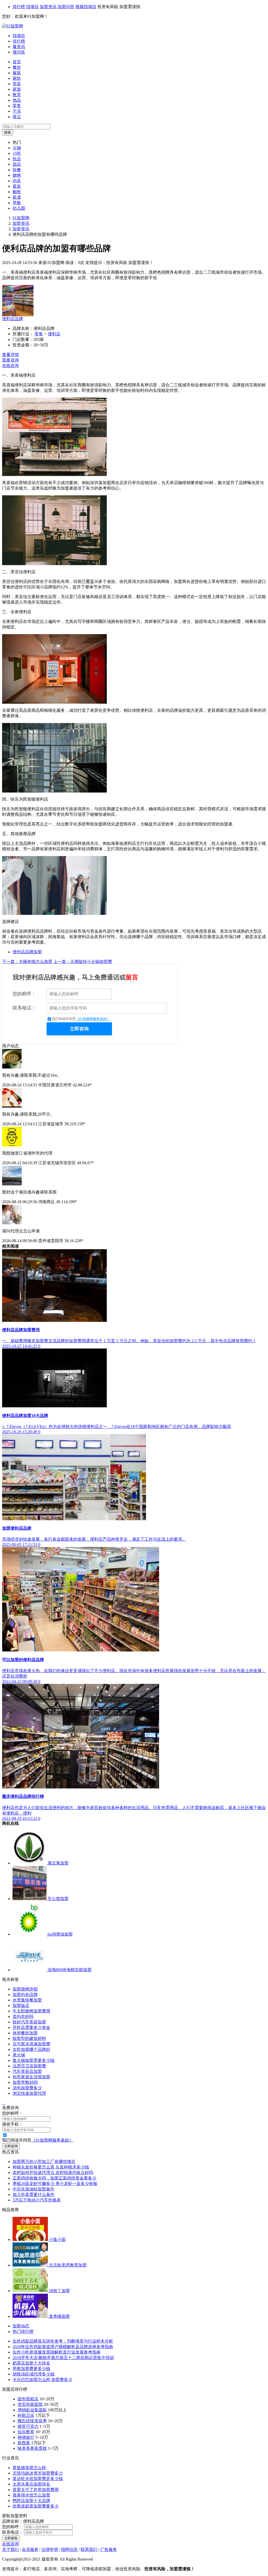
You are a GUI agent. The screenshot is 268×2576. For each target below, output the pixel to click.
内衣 (17, 181)
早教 (17, 203)
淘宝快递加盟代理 (29, 2093)
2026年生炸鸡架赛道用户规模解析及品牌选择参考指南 (63, 2347)
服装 (17, 73)
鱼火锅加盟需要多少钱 (33, 2060)
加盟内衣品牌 (25, 1995)
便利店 (54, 334)
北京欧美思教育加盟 (68, 2265)
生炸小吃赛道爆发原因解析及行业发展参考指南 (57, 2352)
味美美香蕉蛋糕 (32, 2448)
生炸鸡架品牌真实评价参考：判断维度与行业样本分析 (63, 2341)
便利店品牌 (13, 319)
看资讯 (19, 47)
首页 (17, 62)
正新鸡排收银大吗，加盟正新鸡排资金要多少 (54, 2178)
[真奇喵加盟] (31, 2316)
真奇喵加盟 (59, 2316)
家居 (17, 89)
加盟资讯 (48, 7)
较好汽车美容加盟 (29, 2022)
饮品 (17, 159)
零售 (17, 106)
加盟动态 (21, 2326)
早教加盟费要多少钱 (31, 2369)
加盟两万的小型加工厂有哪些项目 (44, 2162)
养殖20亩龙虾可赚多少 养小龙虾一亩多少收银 (55, 2184)
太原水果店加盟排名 (31, 2484)
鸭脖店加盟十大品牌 (31, 2501)
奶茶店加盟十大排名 (31, 2363)
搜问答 (19, 52)
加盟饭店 (21, 2006)
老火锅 (19, 2055)
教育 (17, 95)
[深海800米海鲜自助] (30, 1970)
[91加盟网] (13, 26)
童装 (17, 186)
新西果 (24, 2443)
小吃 (17, 153)
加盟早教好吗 (25, 2082)
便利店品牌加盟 (27, 952)
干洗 (17, 111)
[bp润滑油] (30, 1934)
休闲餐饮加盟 (25, 2033)
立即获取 (11, 2538)
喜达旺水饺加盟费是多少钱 (38, 2479)
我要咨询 (10, 360)
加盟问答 (66, 7)
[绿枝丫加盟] (31, 2291)
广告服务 (109, 2549)
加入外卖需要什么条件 (33, 2195)
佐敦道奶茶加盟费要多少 (36, 2506)
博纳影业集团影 (32, 2410)
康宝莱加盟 (58, 1863)
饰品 (17, 100)
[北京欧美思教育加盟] (31, 2265)
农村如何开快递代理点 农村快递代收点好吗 (53, 2173)
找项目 (32, 7)
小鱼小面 (57, 2239)
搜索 (8, 132)
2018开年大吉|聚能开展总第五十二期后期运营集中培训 (63, 2358)
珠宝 (17, 117)
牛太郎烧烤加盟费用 (31, 2011)
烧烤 (17, 175)
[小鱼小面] (31, 2239)
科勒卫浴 (26, 2415)
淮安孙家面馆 (30, 2404)
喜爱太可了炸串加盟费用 (36, 2490)
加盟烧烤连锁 (25, 1989)
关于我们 (10, 2549)
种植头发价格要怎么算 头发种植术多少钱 (51, 2167)
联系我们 (89, 2549)
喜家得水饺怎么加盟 (31, 2495)
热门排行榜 (23, 2331)
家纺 (17, 78)
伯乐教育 (26, 2432)
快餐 (17, 170)
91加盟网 (21, 218)
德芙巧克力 (28, 2426)
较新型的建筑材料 (29, 2038)
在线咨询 (10, 366)
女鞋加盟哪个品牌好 (31, 2049)
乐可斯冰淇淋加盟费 (31, 2044)
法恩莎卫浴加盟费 (29, 2066)
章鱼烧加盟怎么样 (29, 2468)
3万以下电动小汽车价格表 (37, 2200)
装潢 (17, 197)
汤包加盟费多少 (27, 2088)
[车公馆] (30, 1899)
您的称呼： (24, 994)
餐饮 (17, 67)
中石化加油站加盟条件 (33, 2189)
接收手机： (13, 2124)
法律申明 (50, 2549)
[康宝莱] (30, 1863)
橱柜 (17, 192)
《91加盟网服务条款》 (93, 1019)
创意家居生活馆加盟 (31, 2077)
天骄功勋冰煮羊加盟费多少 (38, 2473)
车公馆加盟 (58, 1899)
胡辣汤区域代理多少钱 (33, 2374)
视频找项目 (86, 7)
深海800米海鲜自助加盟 (70, 1970)
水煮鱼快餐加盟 (27, 2000)
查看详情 (10, 355)
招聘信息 (69, 2549)
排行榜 (19, 7)
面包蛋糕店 (28, 2399)
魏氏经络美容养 (32, 2421)
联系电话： (24, 1008)
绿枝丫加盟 (59, 2291)
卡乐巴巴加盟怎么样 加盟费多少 (42, 2380)
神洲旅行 (26, 2437)
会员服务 (30, 2549)
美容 (17, 84)
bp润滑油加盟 (60, 1934)
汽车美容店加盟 (27, 2071)
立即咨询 (79, 1029)
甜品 (17, 164)
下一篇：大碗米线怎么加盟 (27, 962)
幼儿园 (19, 208)
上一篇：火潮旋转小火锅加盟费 (83, 962)
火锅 (17, 148)
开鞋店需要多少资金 (31, 2027)
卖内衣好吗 (23, 2016)
